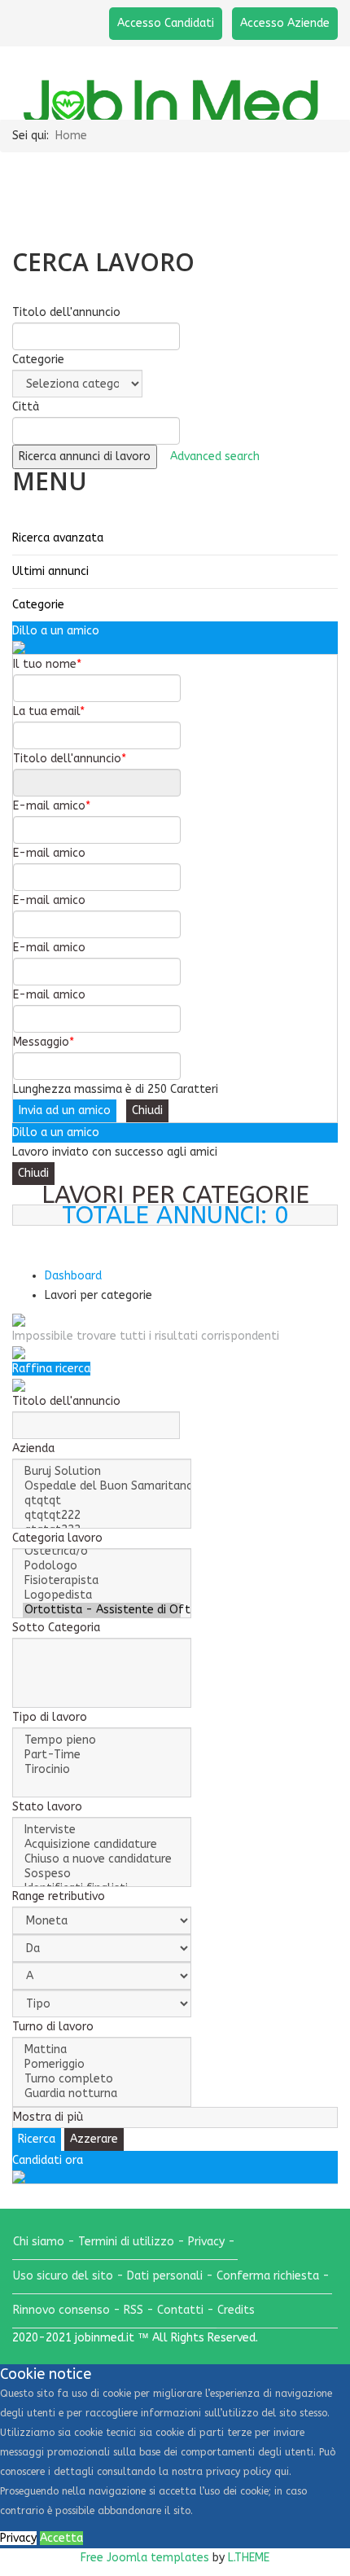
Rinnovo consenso (61, 2310)
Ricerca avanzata (58, 538)
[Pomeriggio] (102, 2065)
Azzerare (94, 2139)
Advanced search (215, 456)
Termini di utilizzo (126, 2242)
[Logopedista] (102, 1595)
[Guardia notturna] (102, 2094)
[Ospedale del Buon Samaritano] (102, 1486)
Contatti (180, 2310)
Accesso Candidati (166, 23)
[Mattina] (102, 2050)
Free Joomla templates (145, 2558)
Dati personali (165, 2276)
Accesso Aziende (285, 23)
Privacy (206, 2242)
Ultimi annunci (50, 571)
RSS (133, 2310)
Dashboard (73, 1276)
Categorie (38, 605)
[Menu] (331, 83)
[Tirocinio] (102, 1770)
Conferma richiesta (268, 2276)
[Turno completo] (102, 2079)
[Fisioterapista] (102, 1581)
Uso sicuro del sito (63, 2276)
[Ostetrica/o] (102, 1551)
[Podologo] (102, 1566)
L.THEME (249, 2558)
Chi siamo (39, 2242)
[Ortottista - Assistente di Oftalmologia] (102, 1610)
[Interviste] (102, 1830)
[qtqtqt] (102, 1501)
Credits (236, 2310)
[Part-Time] (102, 1755)
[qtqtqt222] (102, 1516)
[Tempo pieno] (102, 1740)
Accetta (61, 2538)
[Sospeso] (102, 1874)
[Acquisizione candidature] (102, 1845)
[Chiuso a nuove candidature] (102, 1859)
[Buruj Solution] (102, 1472)
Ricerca (315, 1250)
